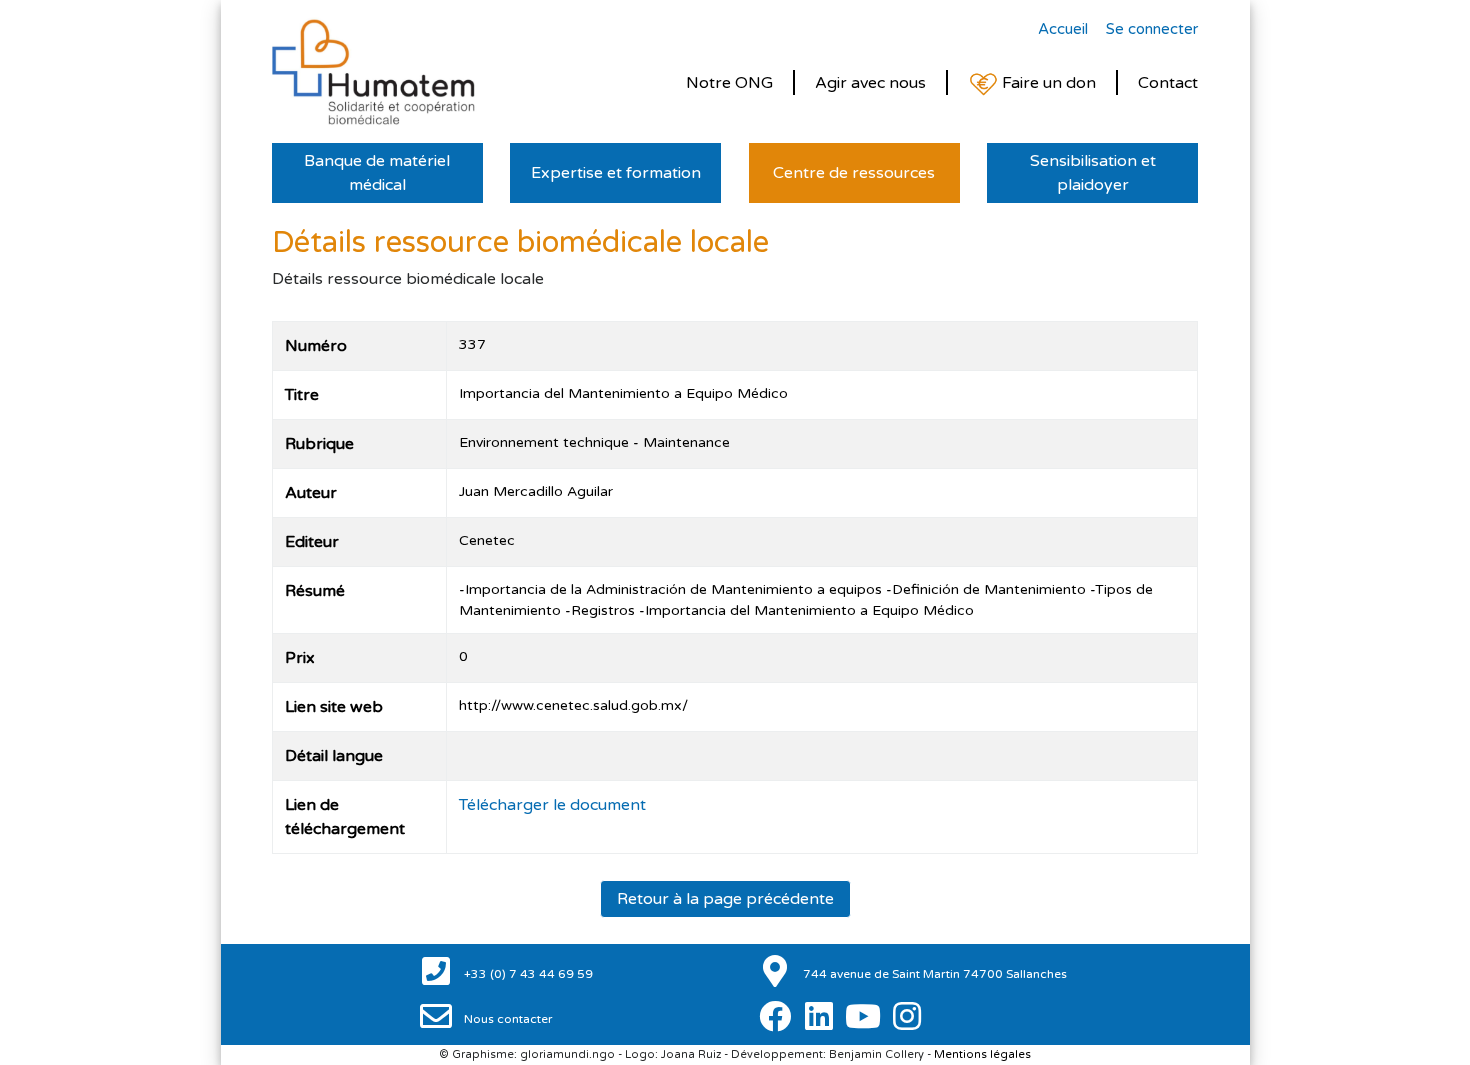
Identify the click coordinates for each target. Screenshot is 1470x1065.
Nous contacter (507, 1019)
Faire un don (1047, 83)
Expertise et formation (616, 173)
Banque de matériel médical (377, 173)
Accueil (1063, 29)
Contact (1168, 83)
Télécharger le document (552, 805)
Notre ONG (729, 83)
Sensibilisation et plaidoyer (1093, 173)
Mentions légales (982, 1054)
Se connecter (1152, 29)
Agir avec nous (870, 83)
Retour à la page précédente (725, 899)
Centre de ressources (854, 173)
